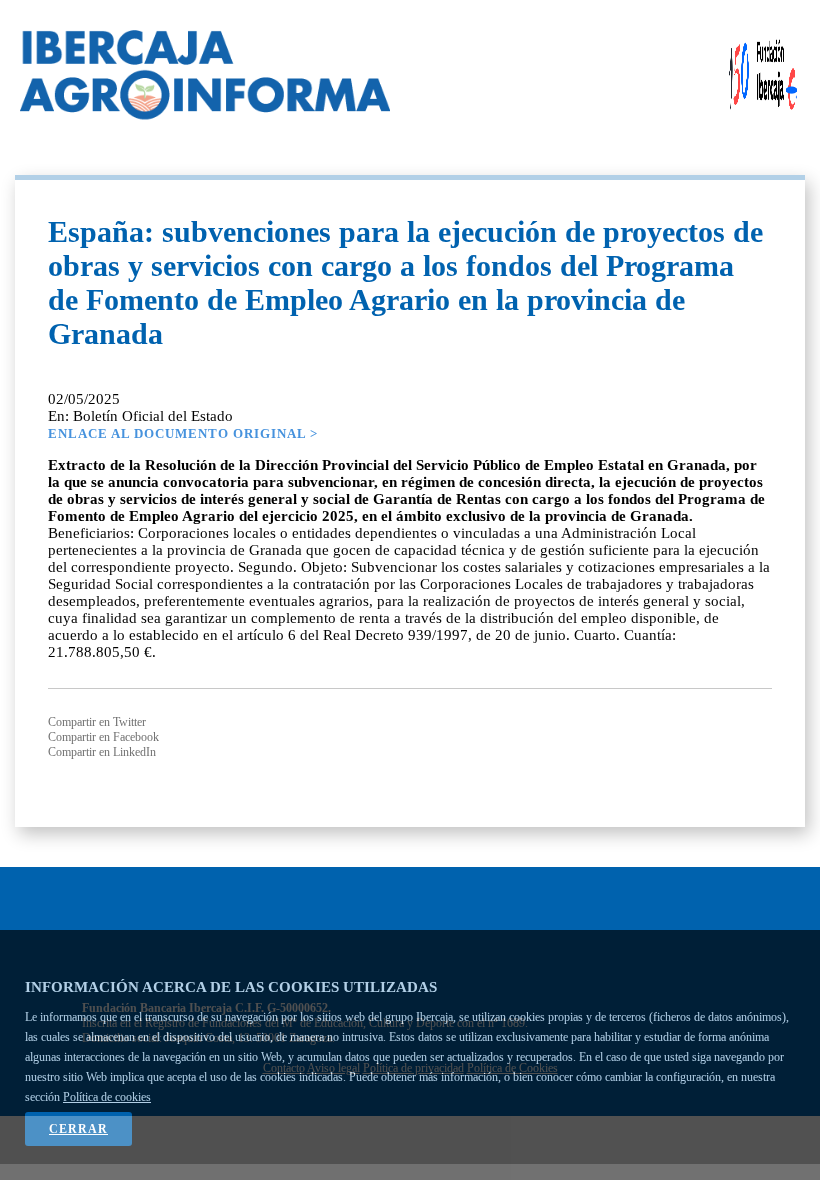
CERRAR (78, 1129)
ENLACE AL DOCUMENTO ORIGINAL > (183, 433)
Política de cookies (107, 1097)
